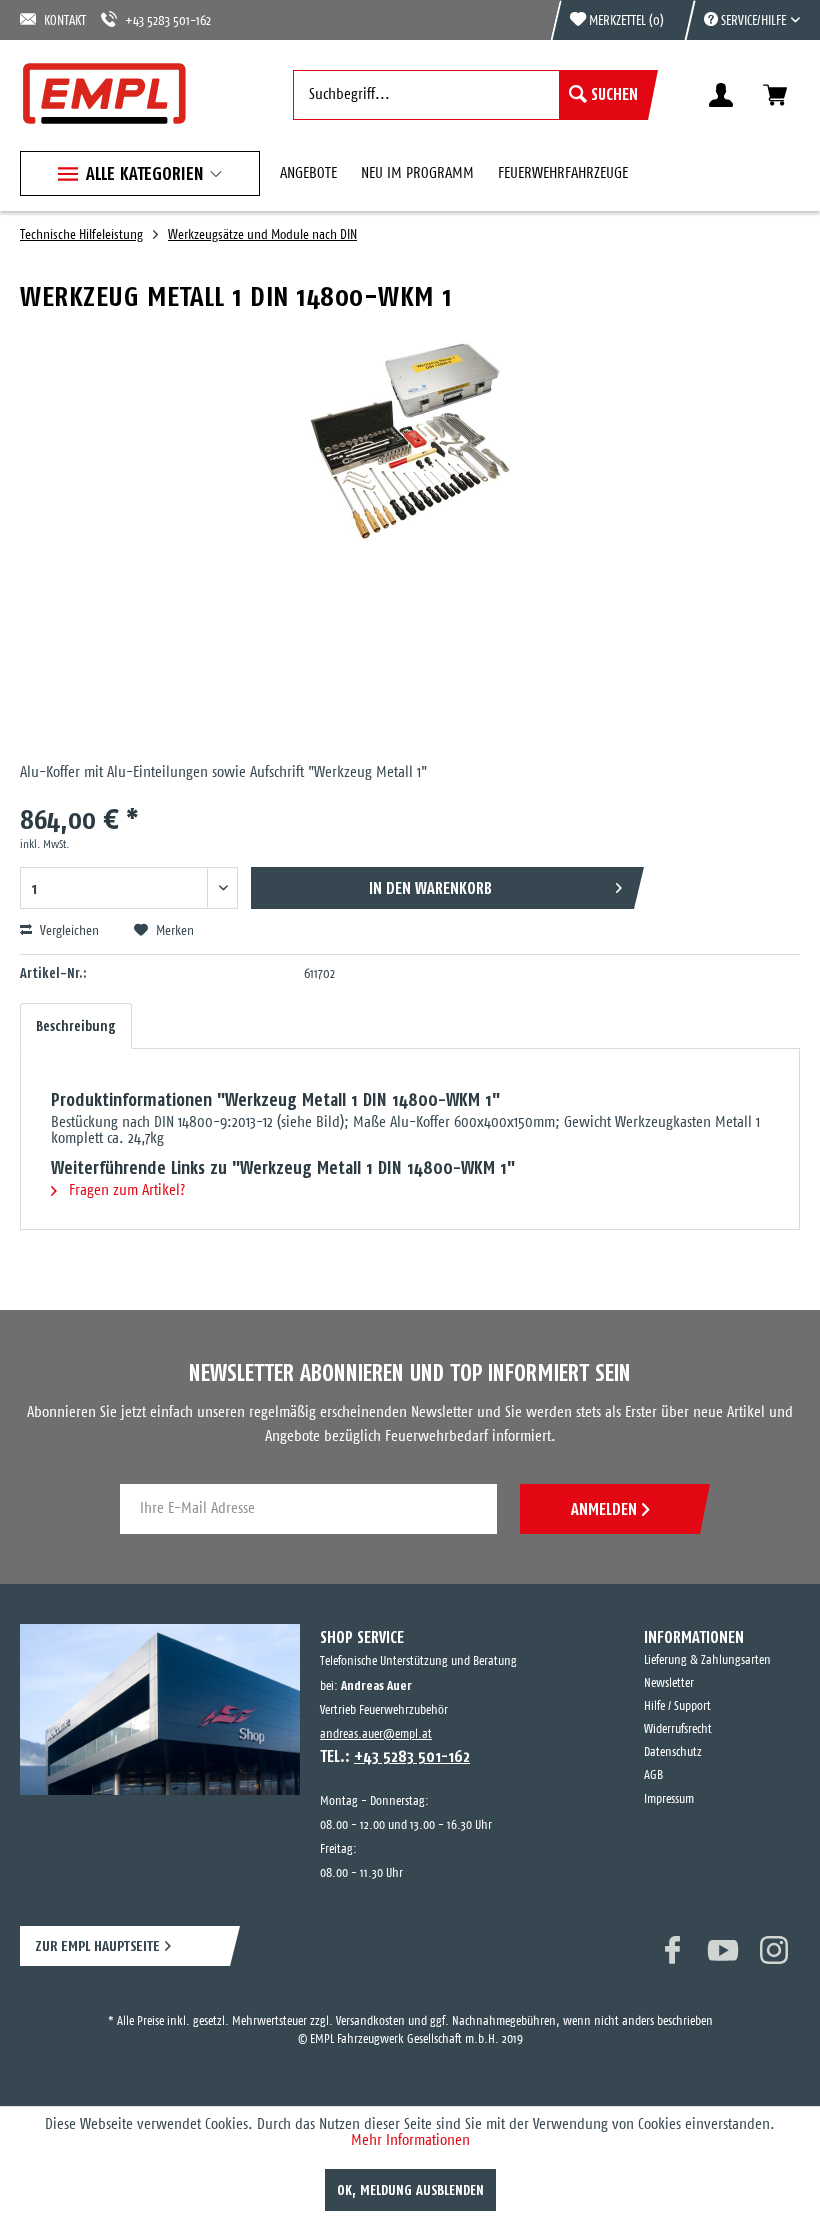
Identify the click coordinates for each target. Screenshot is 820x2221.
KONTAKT (65, 21)
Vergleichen (68, 931)
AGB (653, 1775)
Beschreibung (76, 1026)
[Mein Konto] (721, 95)
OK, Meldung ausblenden (410, 2190)
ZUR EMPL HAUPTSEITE (97, 1945)
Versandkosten (370, 2021)
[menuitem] (742, 20)
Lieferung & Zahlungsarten (707, 1660)
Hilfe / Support (677, 1706)
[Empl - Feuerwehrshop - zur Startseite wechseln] (104, 93)
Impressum (669, 1799)
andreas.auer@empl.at (376, 1734)
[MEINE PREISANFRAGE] (775, 95)
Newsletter (669, 1683)
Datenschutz (673, 1752)
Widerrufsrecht (678, 1729)
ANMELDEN (604, 1509)
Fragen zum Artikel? (125, 1190)
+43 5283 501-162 (168, 21)
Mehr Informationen (410, 2140)
